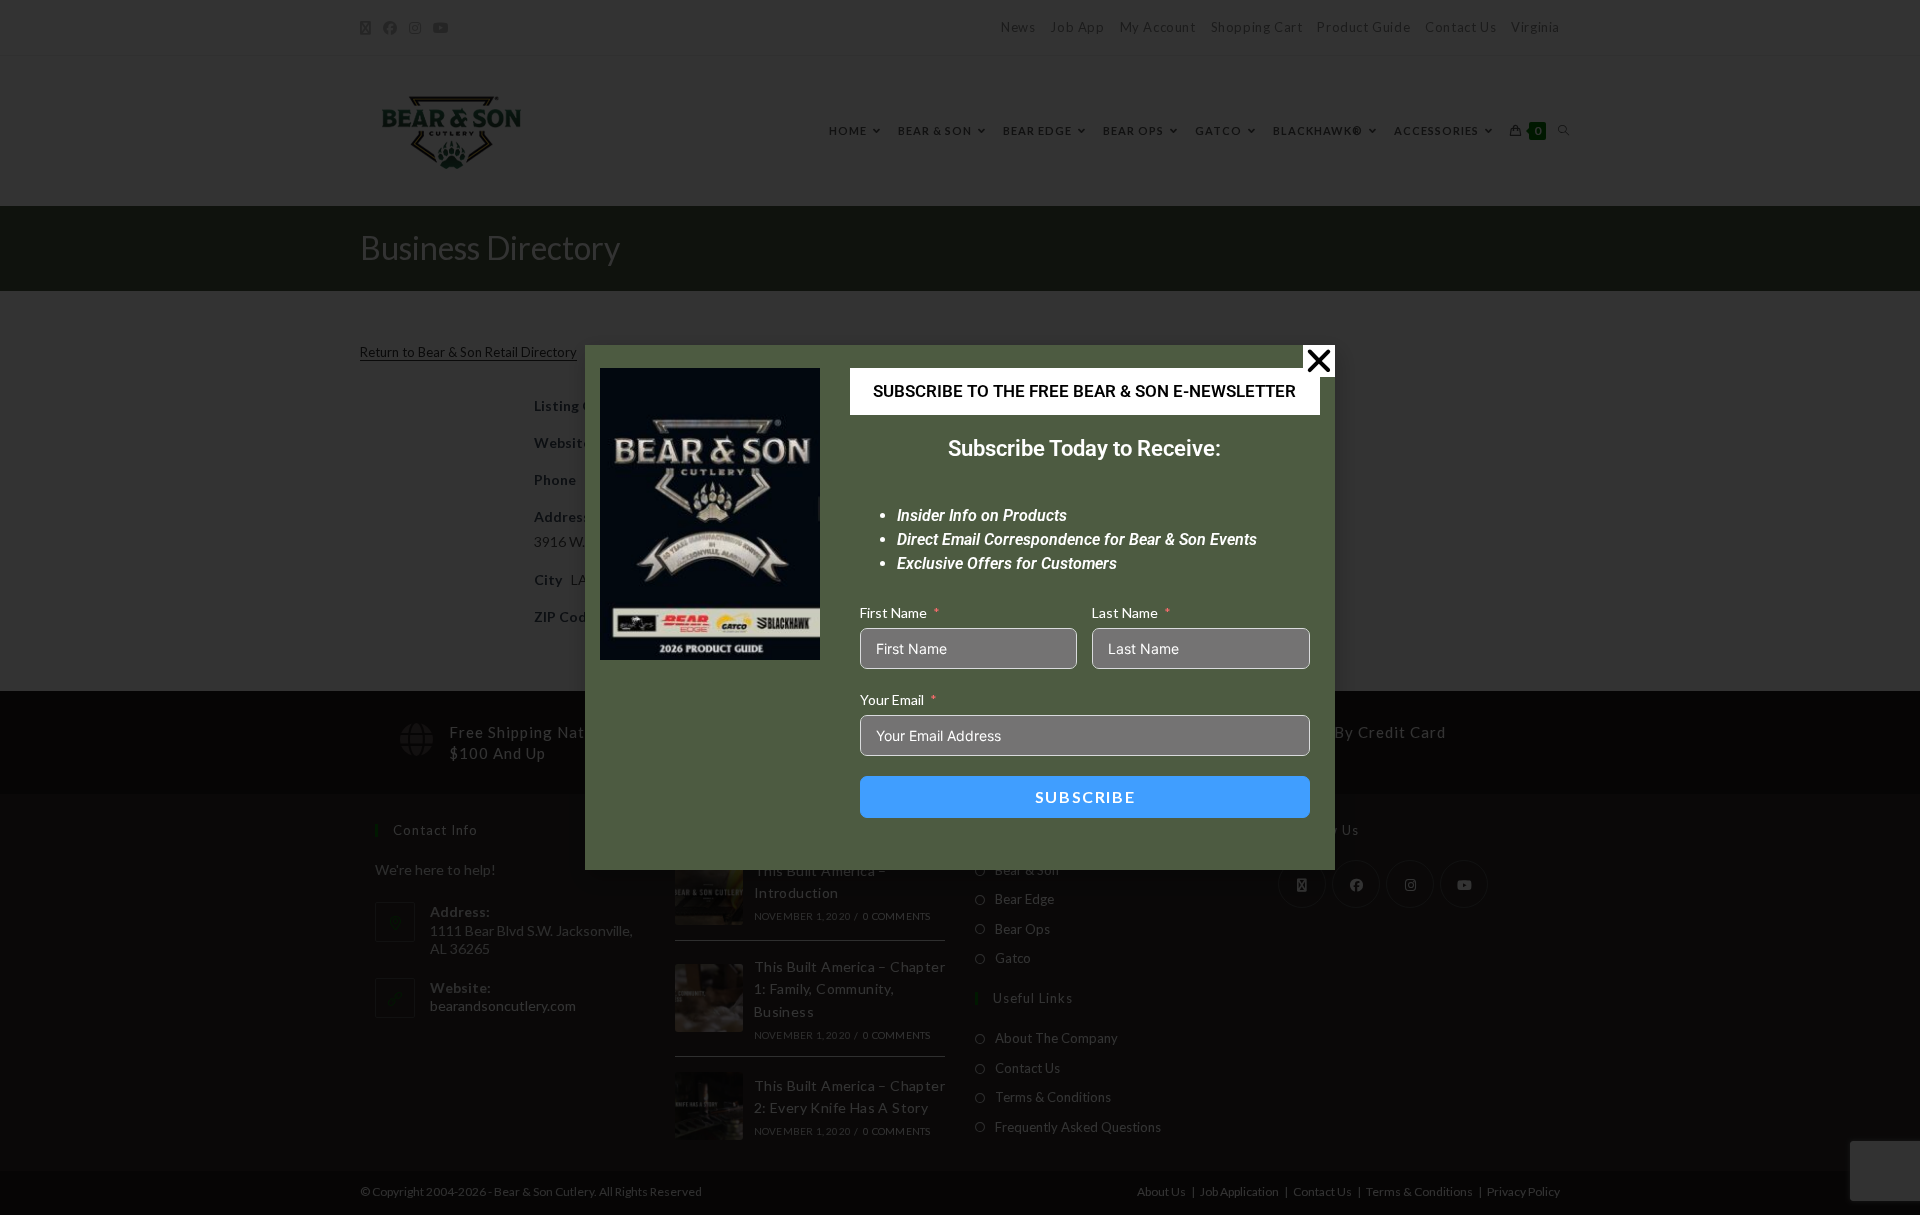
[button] (1319, 361)
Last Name (1125, 612)
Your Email (892, 699)
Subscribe (1085, 796)
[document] (960, 607)
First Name (893, 612)
